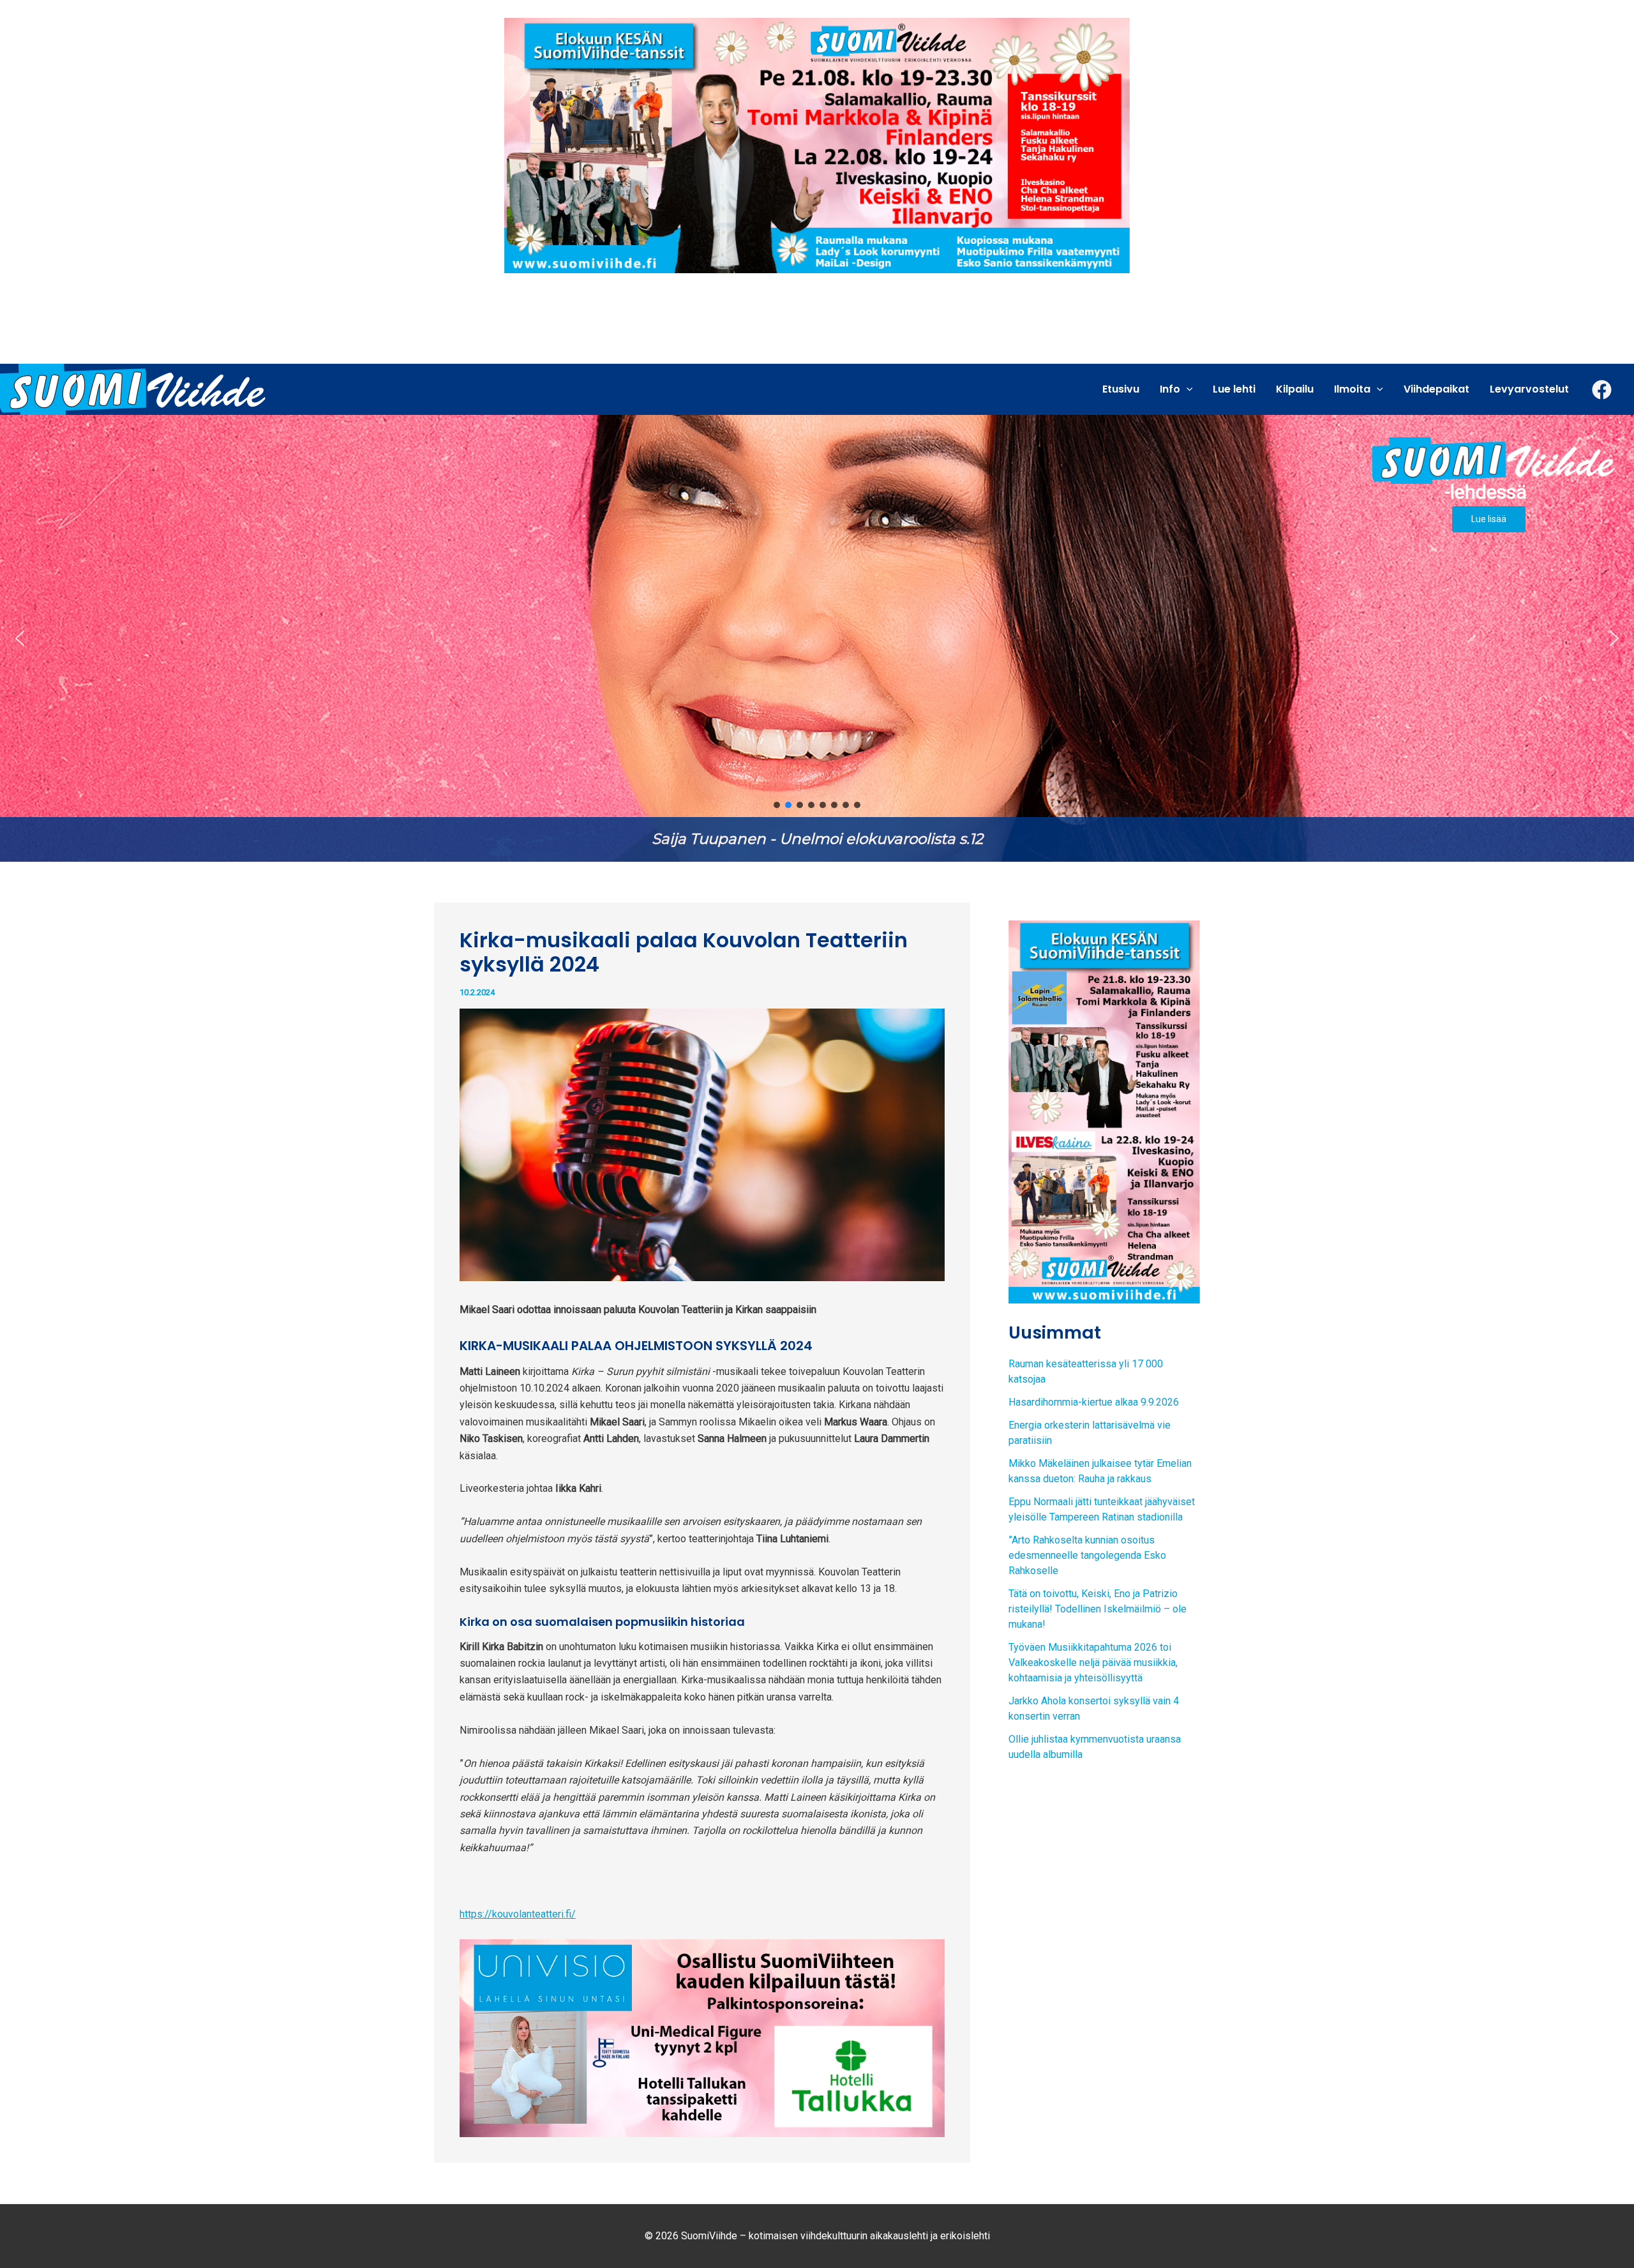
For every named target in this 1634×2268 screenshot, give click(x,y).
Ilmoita (1352, 389)
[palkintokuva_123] (702, 2037)
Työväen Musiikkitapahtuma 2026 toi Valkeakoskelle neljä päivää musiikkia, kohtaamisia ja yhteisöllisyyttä (1093, 1663)
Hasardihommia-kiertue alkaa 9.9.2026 (1094, 1402)
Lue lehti (1234, 389)
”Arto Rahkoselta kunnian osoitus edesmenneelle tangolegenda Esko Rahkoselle (1087, 1555)
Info (1170, 389)
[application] (1187, 389)
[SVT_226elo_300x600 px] (1104, 1111)
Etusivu (1121, 389)
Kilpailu (1295, 389)
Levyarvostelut (1529, 389)
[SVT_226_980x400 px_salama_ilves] (817, 145)
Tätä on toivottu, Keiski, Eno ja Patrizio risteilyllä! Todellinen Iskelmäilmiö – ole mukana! (1098, 1609)
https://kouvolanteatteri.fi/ (518, 1914)
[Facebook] (1602, 390)
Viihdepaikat (1436, 389)
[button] (20, 638)
